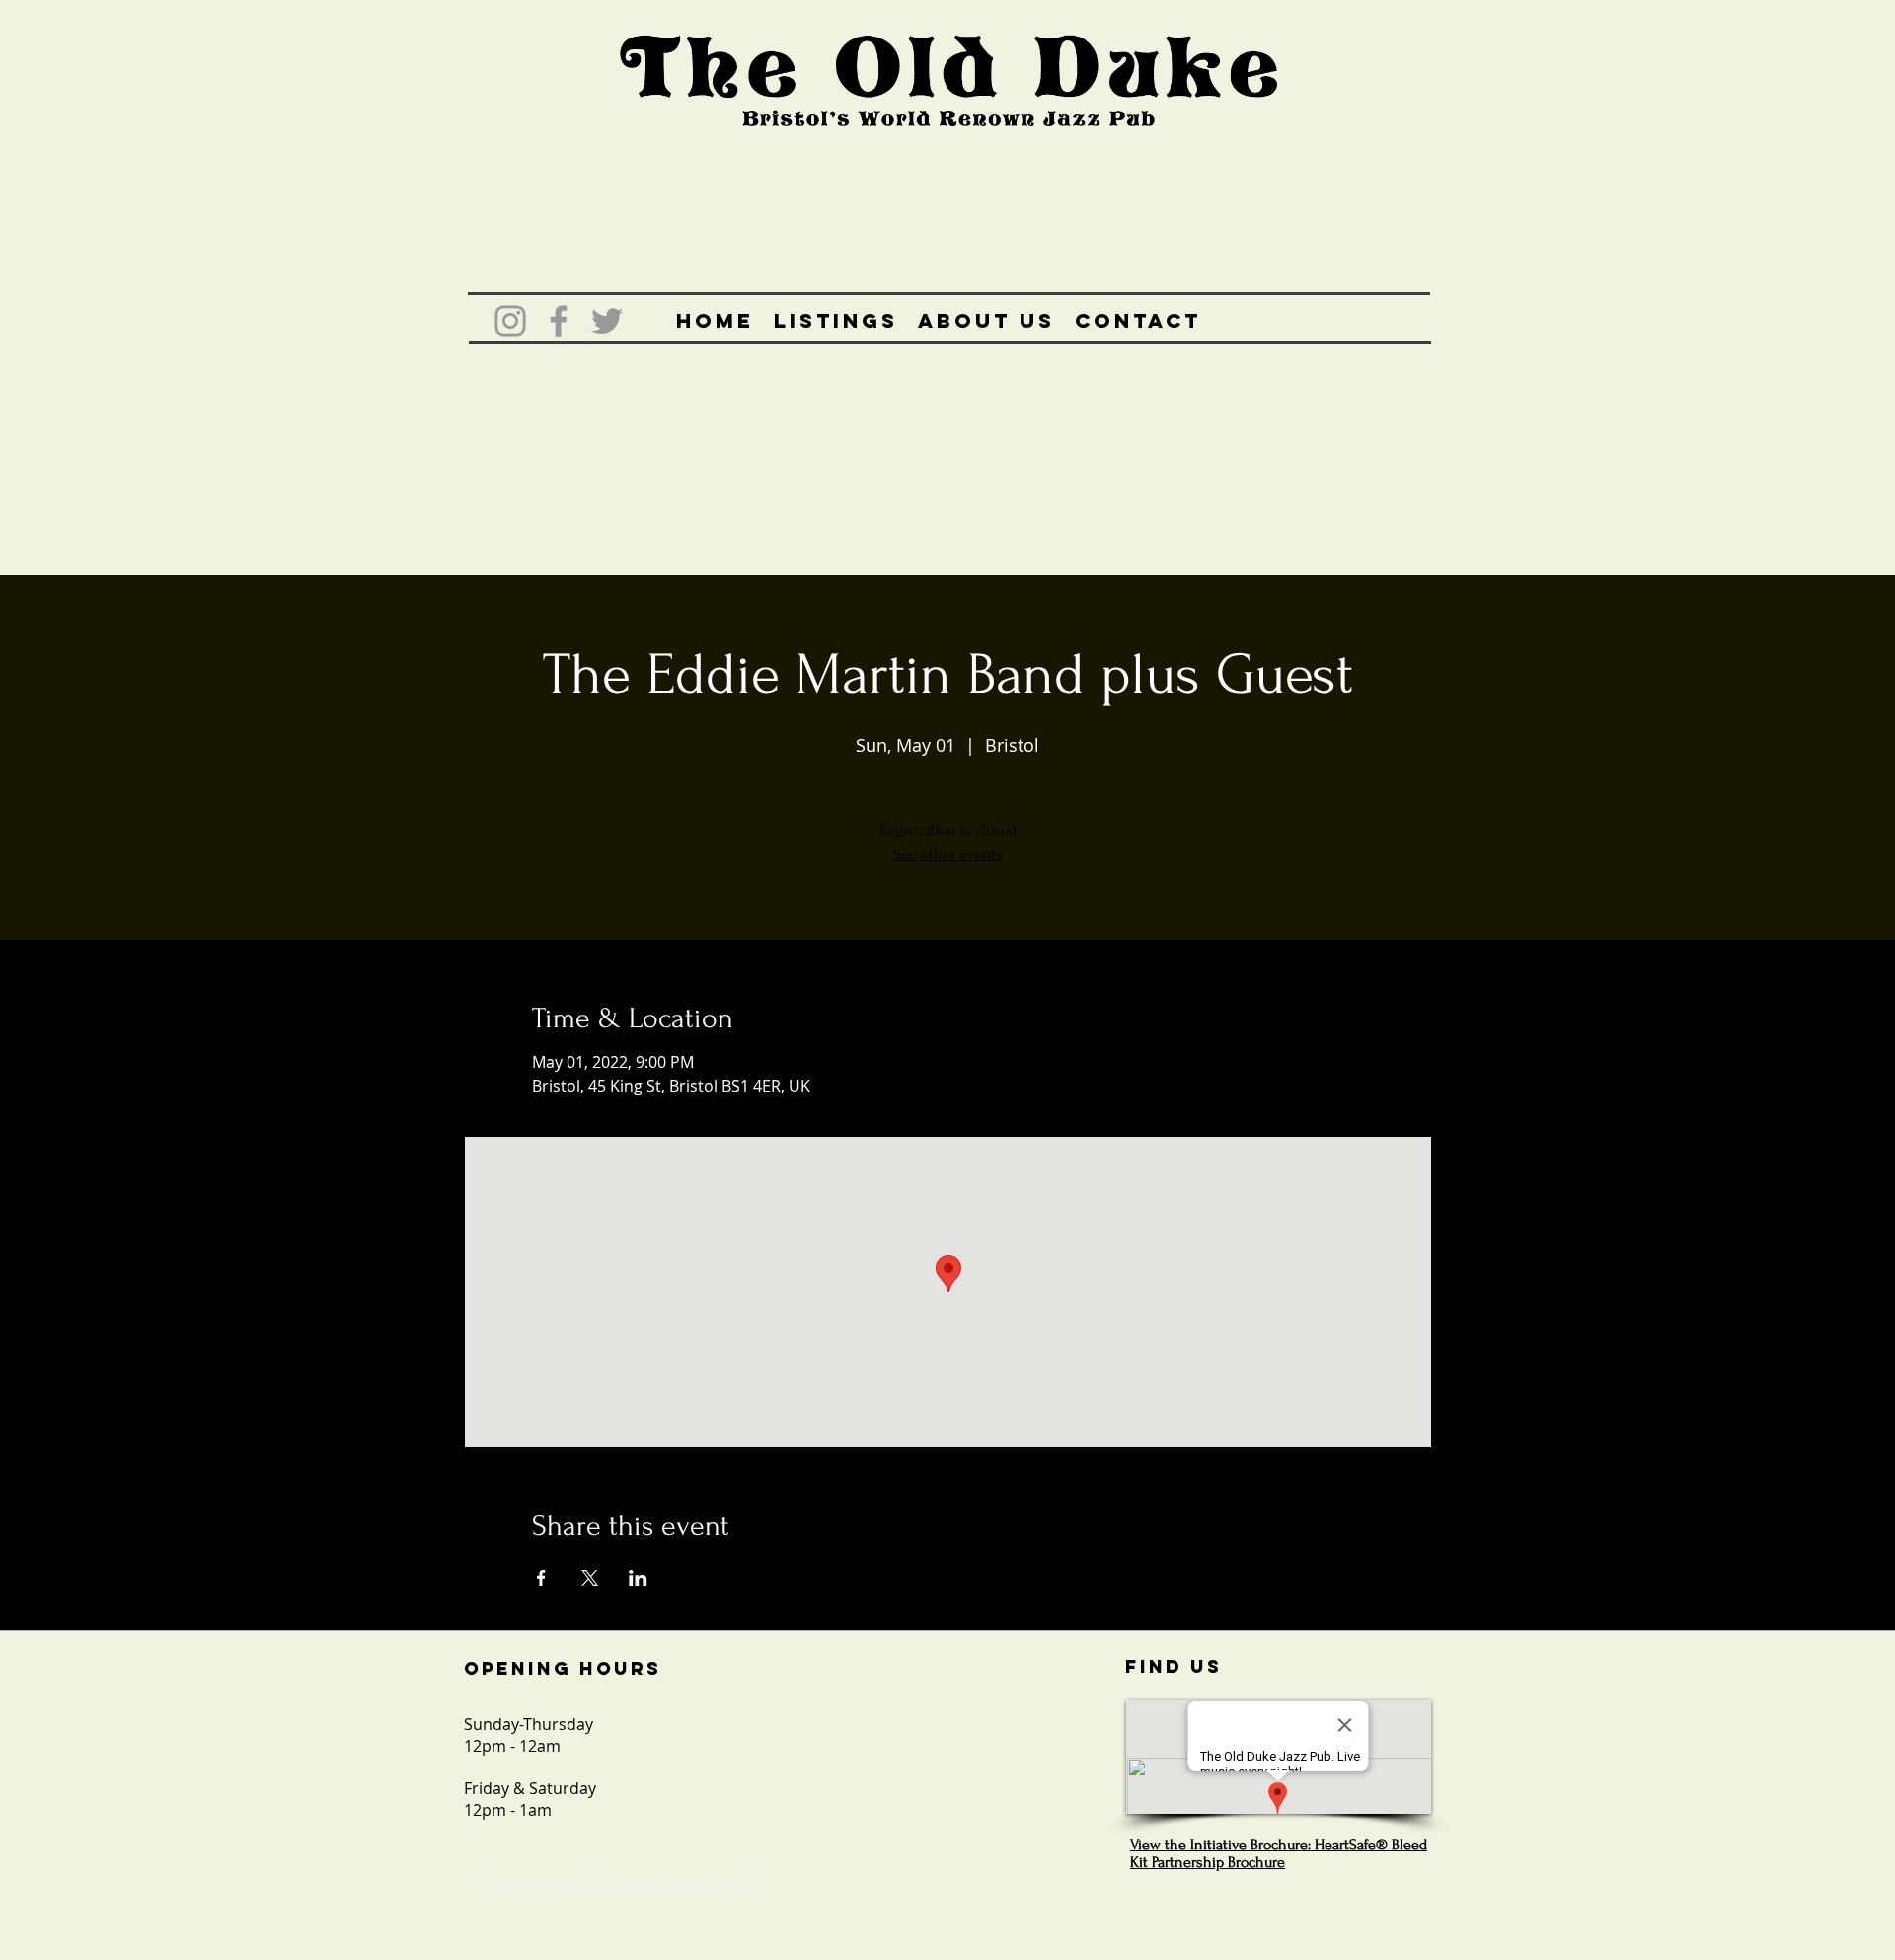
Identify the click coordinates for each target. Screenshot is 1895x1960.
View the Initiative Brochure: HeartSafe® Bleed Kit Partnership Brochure (1279, 1853)
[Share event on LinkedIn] (638, 1578)
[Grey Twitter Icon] (607, 321)
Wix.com (731, 1886)
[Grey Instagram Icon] (510, 321)
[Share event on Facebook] (541, 1578)
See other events (948, 854)
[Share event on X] (590, 1578)
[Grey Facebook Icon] (559, 321)
